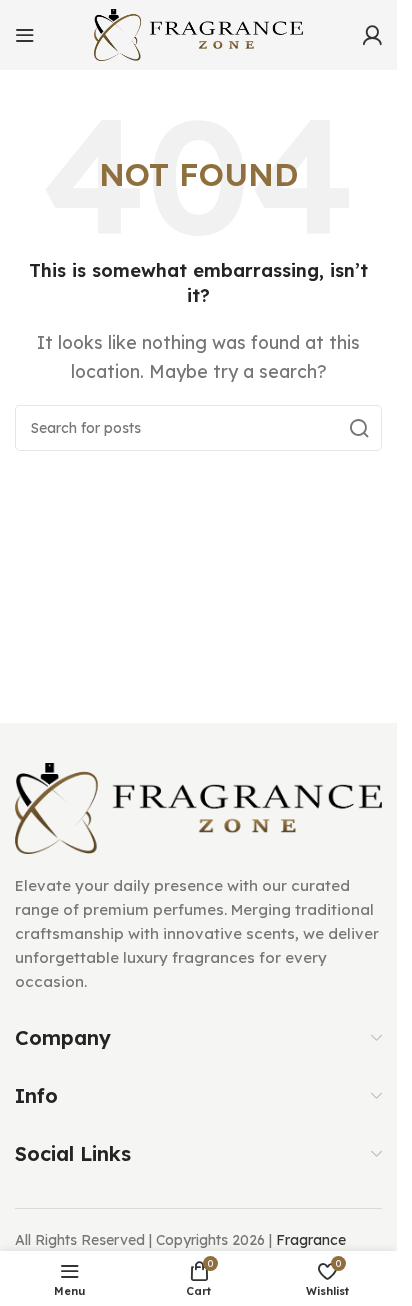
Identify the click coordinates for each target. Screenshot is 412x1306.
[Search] (359, 428)
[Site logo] (199, 33)
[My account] (372, 35)
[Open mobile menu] (25, 35)
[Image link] (198, 807)
